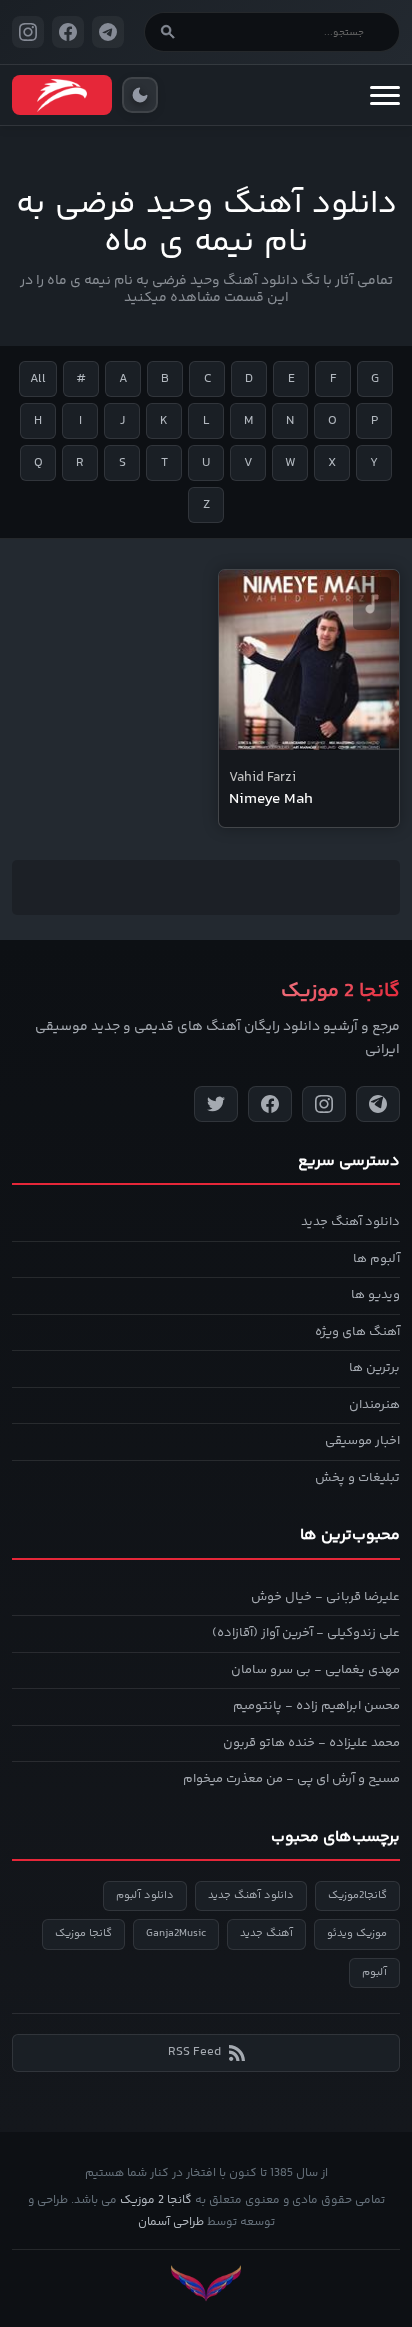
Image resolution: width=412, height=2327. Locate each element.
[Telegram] (378, 1104)
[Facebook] (270, 1104)
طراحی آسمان (171, 2222)
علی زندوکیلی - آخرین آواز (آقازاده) (306, 1633)
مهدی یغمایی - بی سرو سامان (315, 1670)
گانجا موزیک (83, 1933)
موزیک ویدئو (357, 1933)
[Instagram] (324, 1104)
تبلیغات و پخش (357, 1478)
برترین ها (374, 1368)
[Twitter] (216, 1104)
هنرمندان (374, 1405)
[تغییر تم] (140, 95)
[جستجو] (168, 32)
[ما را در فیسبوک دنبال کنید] (68, 32)
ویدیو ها (375, 1295)
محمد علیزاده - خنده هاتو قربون (311, 1743)
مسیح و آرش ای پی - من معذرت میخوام (291, 1779)
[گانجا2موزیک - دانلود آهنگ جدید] (62, 95)
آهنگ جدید (266, 1933)
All (38, 379)
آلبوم (374, 1972)
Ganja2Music (176, 1933)
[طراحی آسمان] (206, 2283)
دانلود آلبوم (145, 1895)
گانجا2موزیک (357, 1895)
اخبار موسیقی (362, 1441)
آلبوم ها (376, 1259)
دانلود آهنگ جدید (350, 1222)
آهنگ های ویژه (357, 1332)
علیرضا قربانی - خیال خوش (325, 1597)
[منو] (385, 95)
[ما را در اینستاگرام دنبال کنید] (28, 32)
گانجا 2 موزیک (156, 2200)
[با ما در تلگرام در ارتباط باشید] (108, 32)
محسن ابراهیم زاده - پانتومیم (316, 1706)
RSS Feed (194, 2052)
